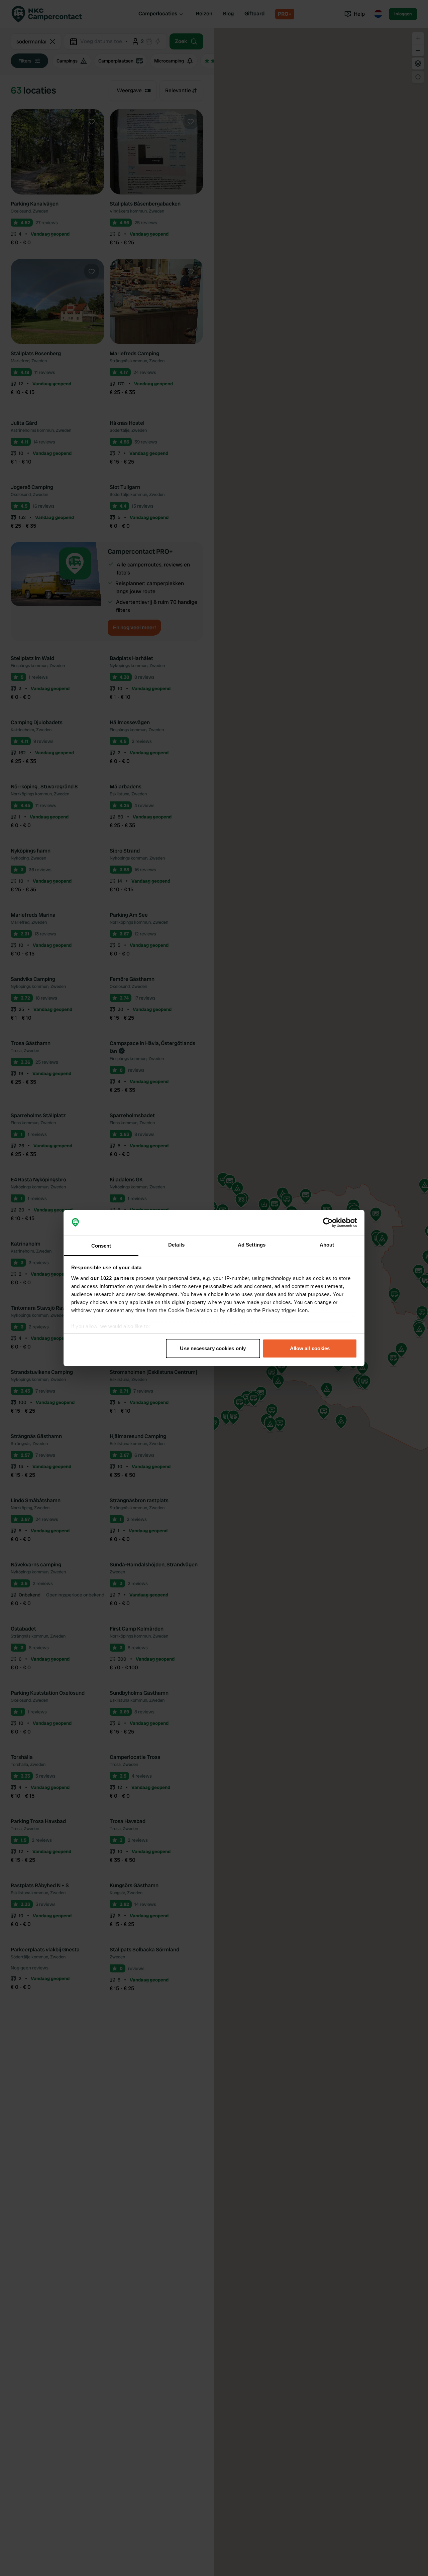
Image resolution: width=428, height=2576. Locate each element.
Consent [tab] (101, 1246)
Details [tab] (176, 1245)
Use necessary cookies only (213, 1348)
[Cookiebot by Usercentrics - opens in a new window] (328, 1223)
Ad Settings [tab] (252, 1245)
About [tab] (327, 1245)
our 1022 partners (112, 1278)
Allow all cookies (310, 1348)
